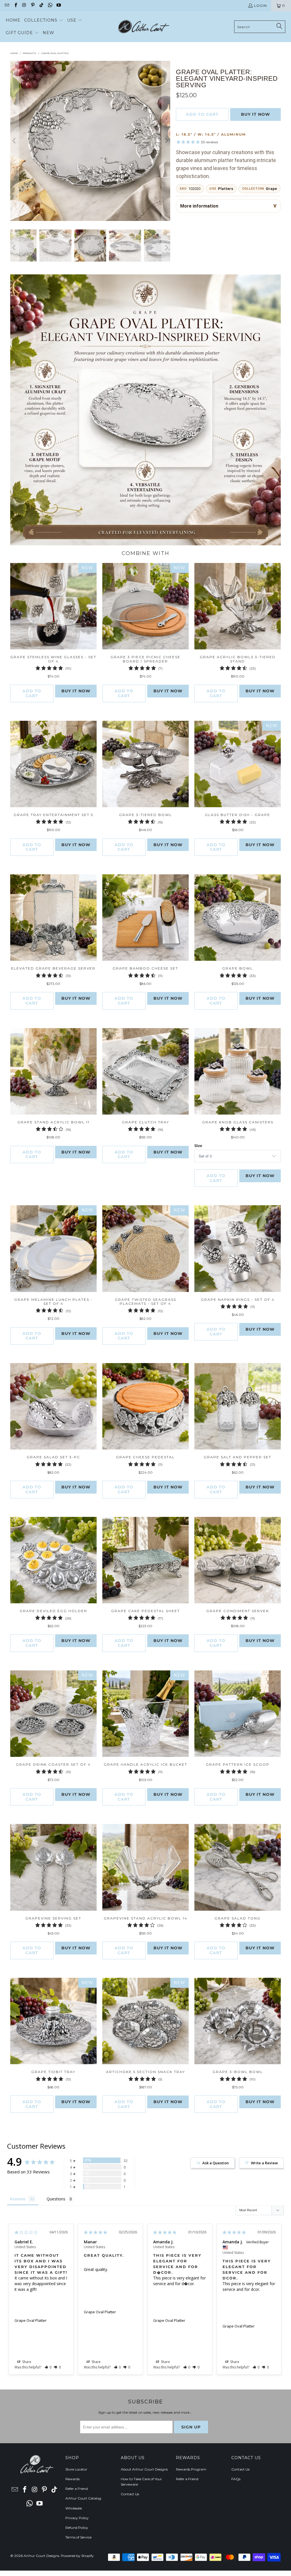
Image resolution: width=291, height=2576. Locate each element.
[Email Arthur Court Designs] (7, 6)
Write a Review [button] (264, 2163)
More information (199, 206)
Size (198, 1146)
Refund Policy (77, 2528)
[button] (44, 20)
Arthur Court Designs (41, 2556)
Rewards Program (191, 2469)
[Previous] (14, 141)
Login (260, 6)
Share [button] (26, 2362)
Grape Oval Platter (31, 2320)
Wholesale (74, 2508)
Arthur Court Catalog (83, 2498)
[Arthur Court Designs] (144, 27)
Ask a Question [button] (216, 2163)
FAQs (236, 2479)
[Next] (166, 141)
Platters (225, 189)
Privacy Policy (77, 2518)
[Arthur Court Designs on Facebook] (15, 6)
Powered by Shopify (77, 2556)
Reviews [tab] (18, 2199)
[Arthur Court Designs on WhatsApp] (50, 6)
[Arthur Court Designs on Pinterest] (33, 6)
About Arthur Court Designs (144, 2469)
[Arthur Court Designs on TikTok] (41, 6)
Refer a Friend (77, 2489)
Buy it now (255, 114)
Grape (271, 189)
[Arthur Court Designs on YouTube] (58, 6)
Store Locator (76, 2469)
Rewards (72, 2479)
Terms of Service (78, 2537)
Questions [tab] (56, 2199)
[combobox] (260, 27)
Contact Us (130, 2494)
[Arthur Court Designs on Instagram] (24, 6)
